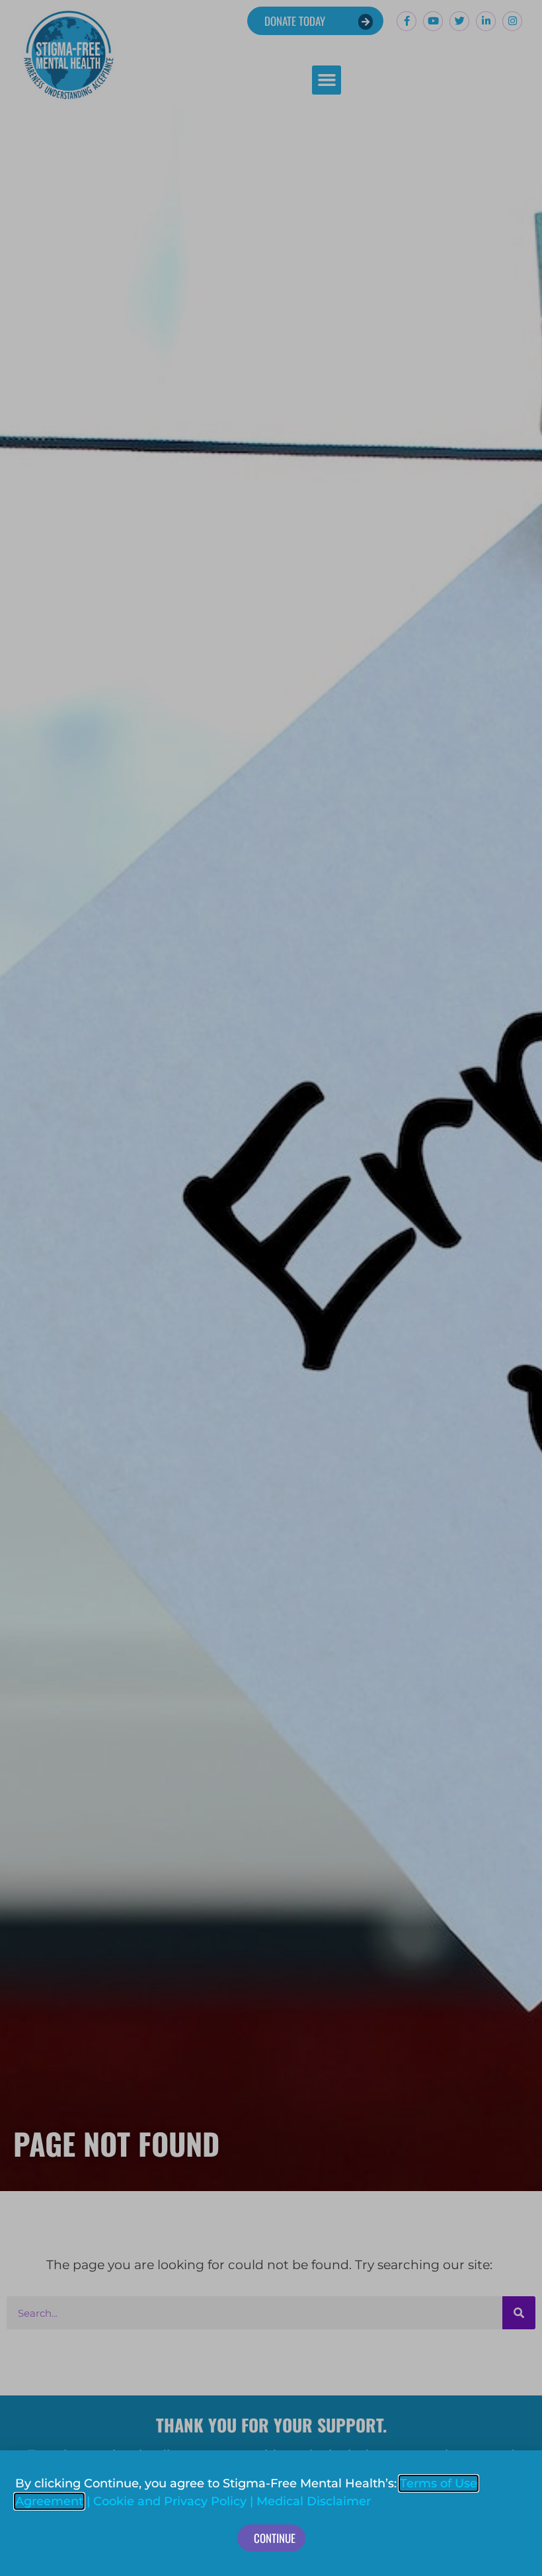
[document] (271, 1288)
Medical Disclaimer (314, 2501)
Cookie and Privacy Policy (170, 2501)
